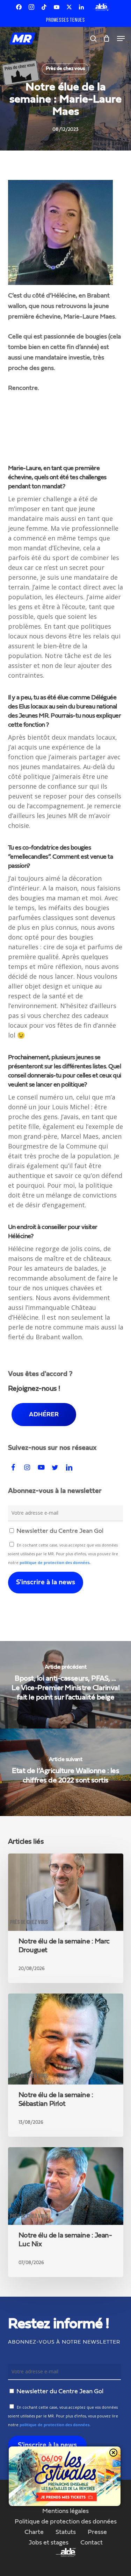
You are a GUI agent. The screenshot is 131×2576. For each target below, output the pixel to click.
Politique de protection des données (66, 2522)
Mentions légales (65, 2511)
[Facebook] (19, 7)
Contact (92, 2543)
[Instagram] (31, 7)
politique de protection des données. (55, 1563)
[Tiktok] (44, 7)
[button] (121, 39)
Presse (97, 2532)
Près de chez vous (65, 69)
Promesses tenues (65, 20)
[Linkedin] (81, 7)
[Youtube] (57, 7)
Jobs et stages (49, 2543)
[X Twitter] (69, 7)
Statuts (66, 2532)
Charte (34, 2532)
